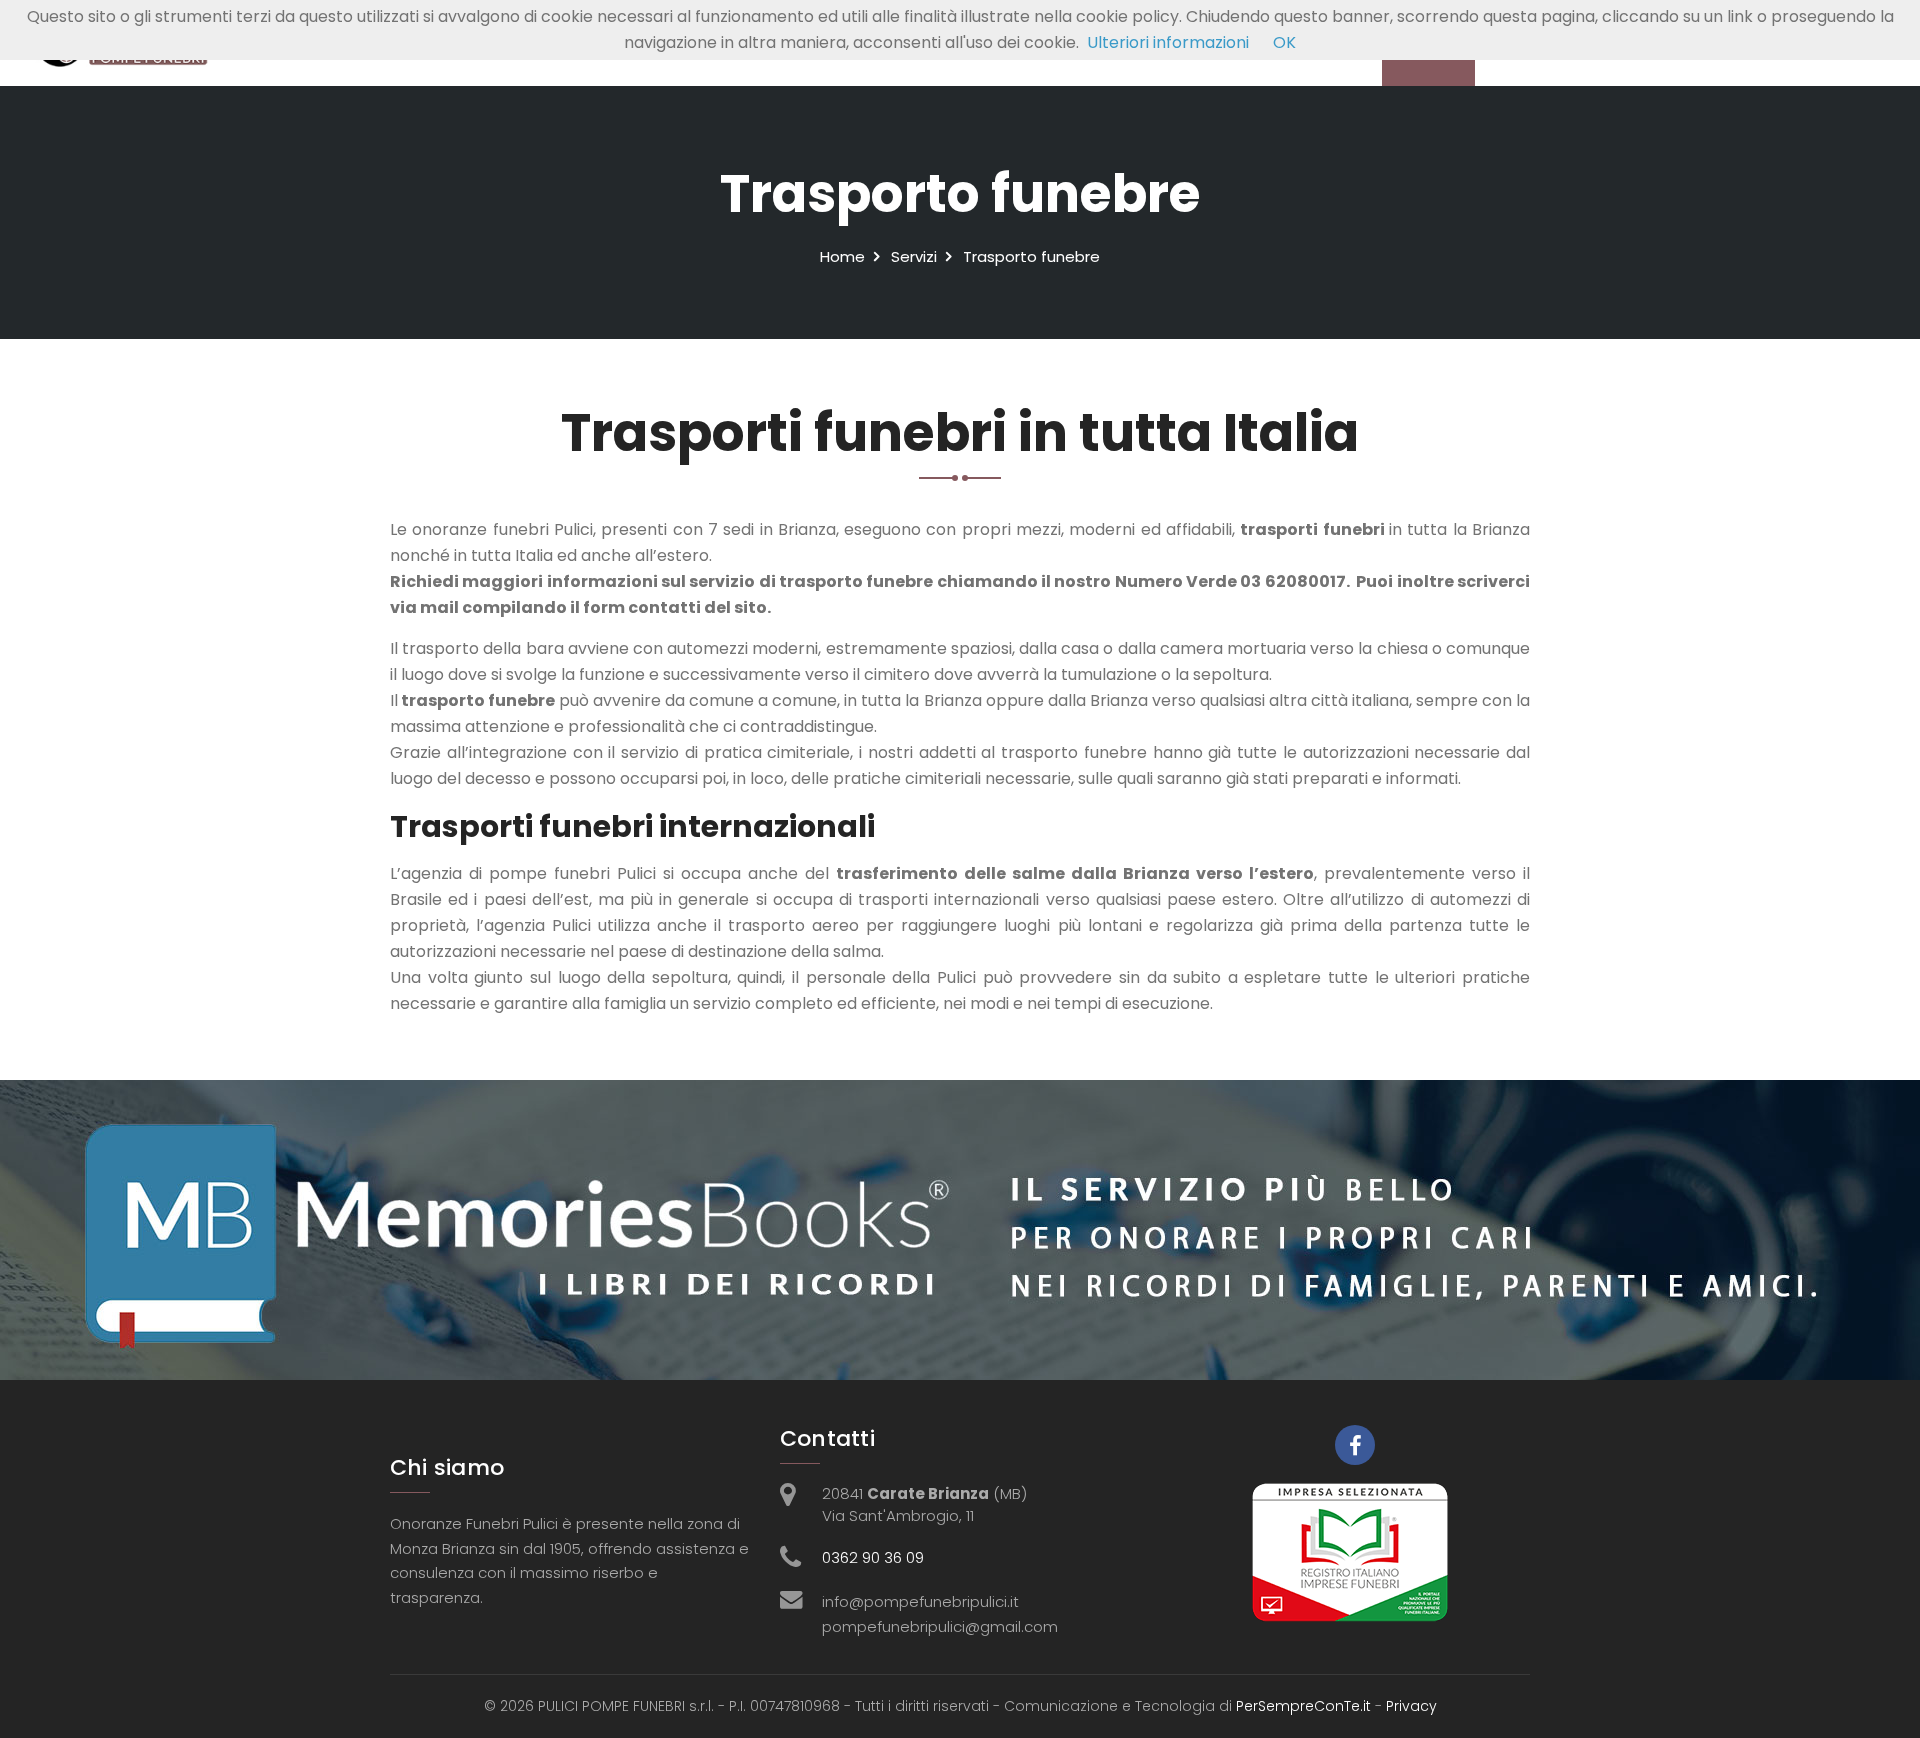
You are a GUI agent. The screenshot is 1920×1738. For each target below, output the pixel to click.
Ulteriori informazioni (1168, 42)
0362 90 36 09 (873, 1557)
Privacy (1411, 1706)
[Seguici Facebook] (1355, 1445)
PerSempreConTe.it (1303, 1706)
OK (1284, 42)
